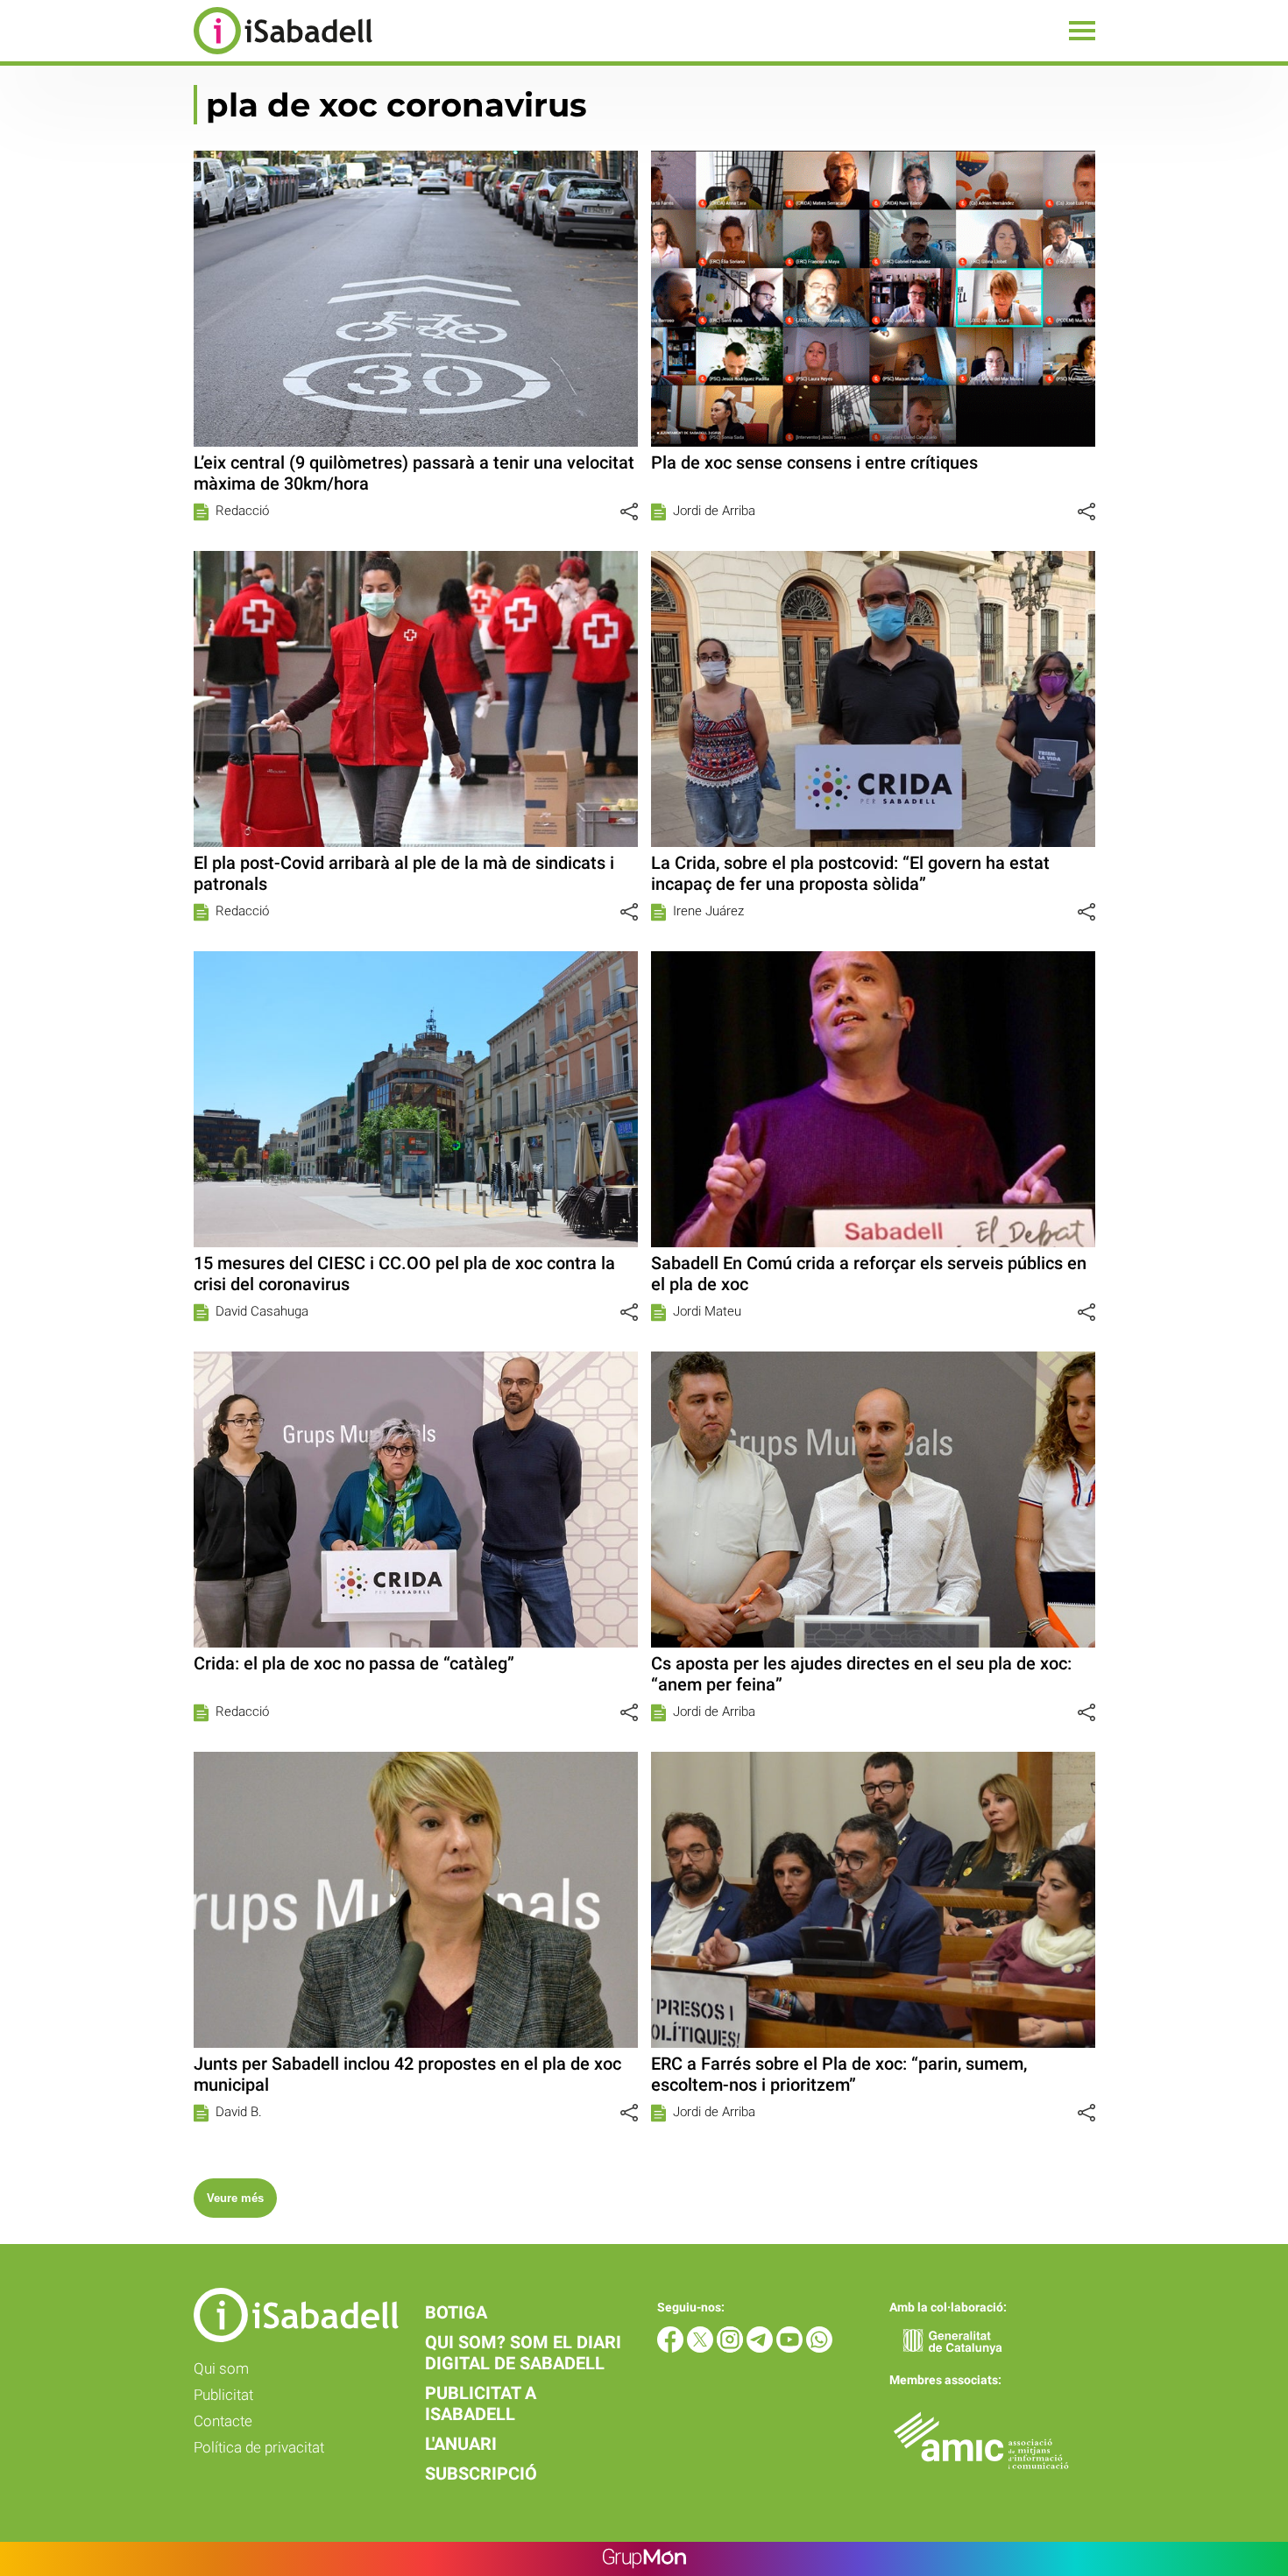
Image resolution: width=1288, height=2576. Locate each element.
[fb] (672, 2348)
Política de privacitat (259, 2447)
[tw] (702, 2348)
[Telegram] (761, 2348)
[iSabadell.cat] (186, 56)
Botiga (456, 2312)
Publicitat (223, 2395)
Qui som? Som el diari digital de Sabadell (523, 2353)
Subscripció (481, 2474)
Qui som (221, 2368)
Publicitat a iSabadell (481, 2403)
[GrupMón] (644, 2559)
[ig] (732, 2348)
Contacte (223, 2421)
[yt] (791, 2348)
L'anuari (461, 2444)
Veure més (235, 2198)
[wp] (819, 2348)
